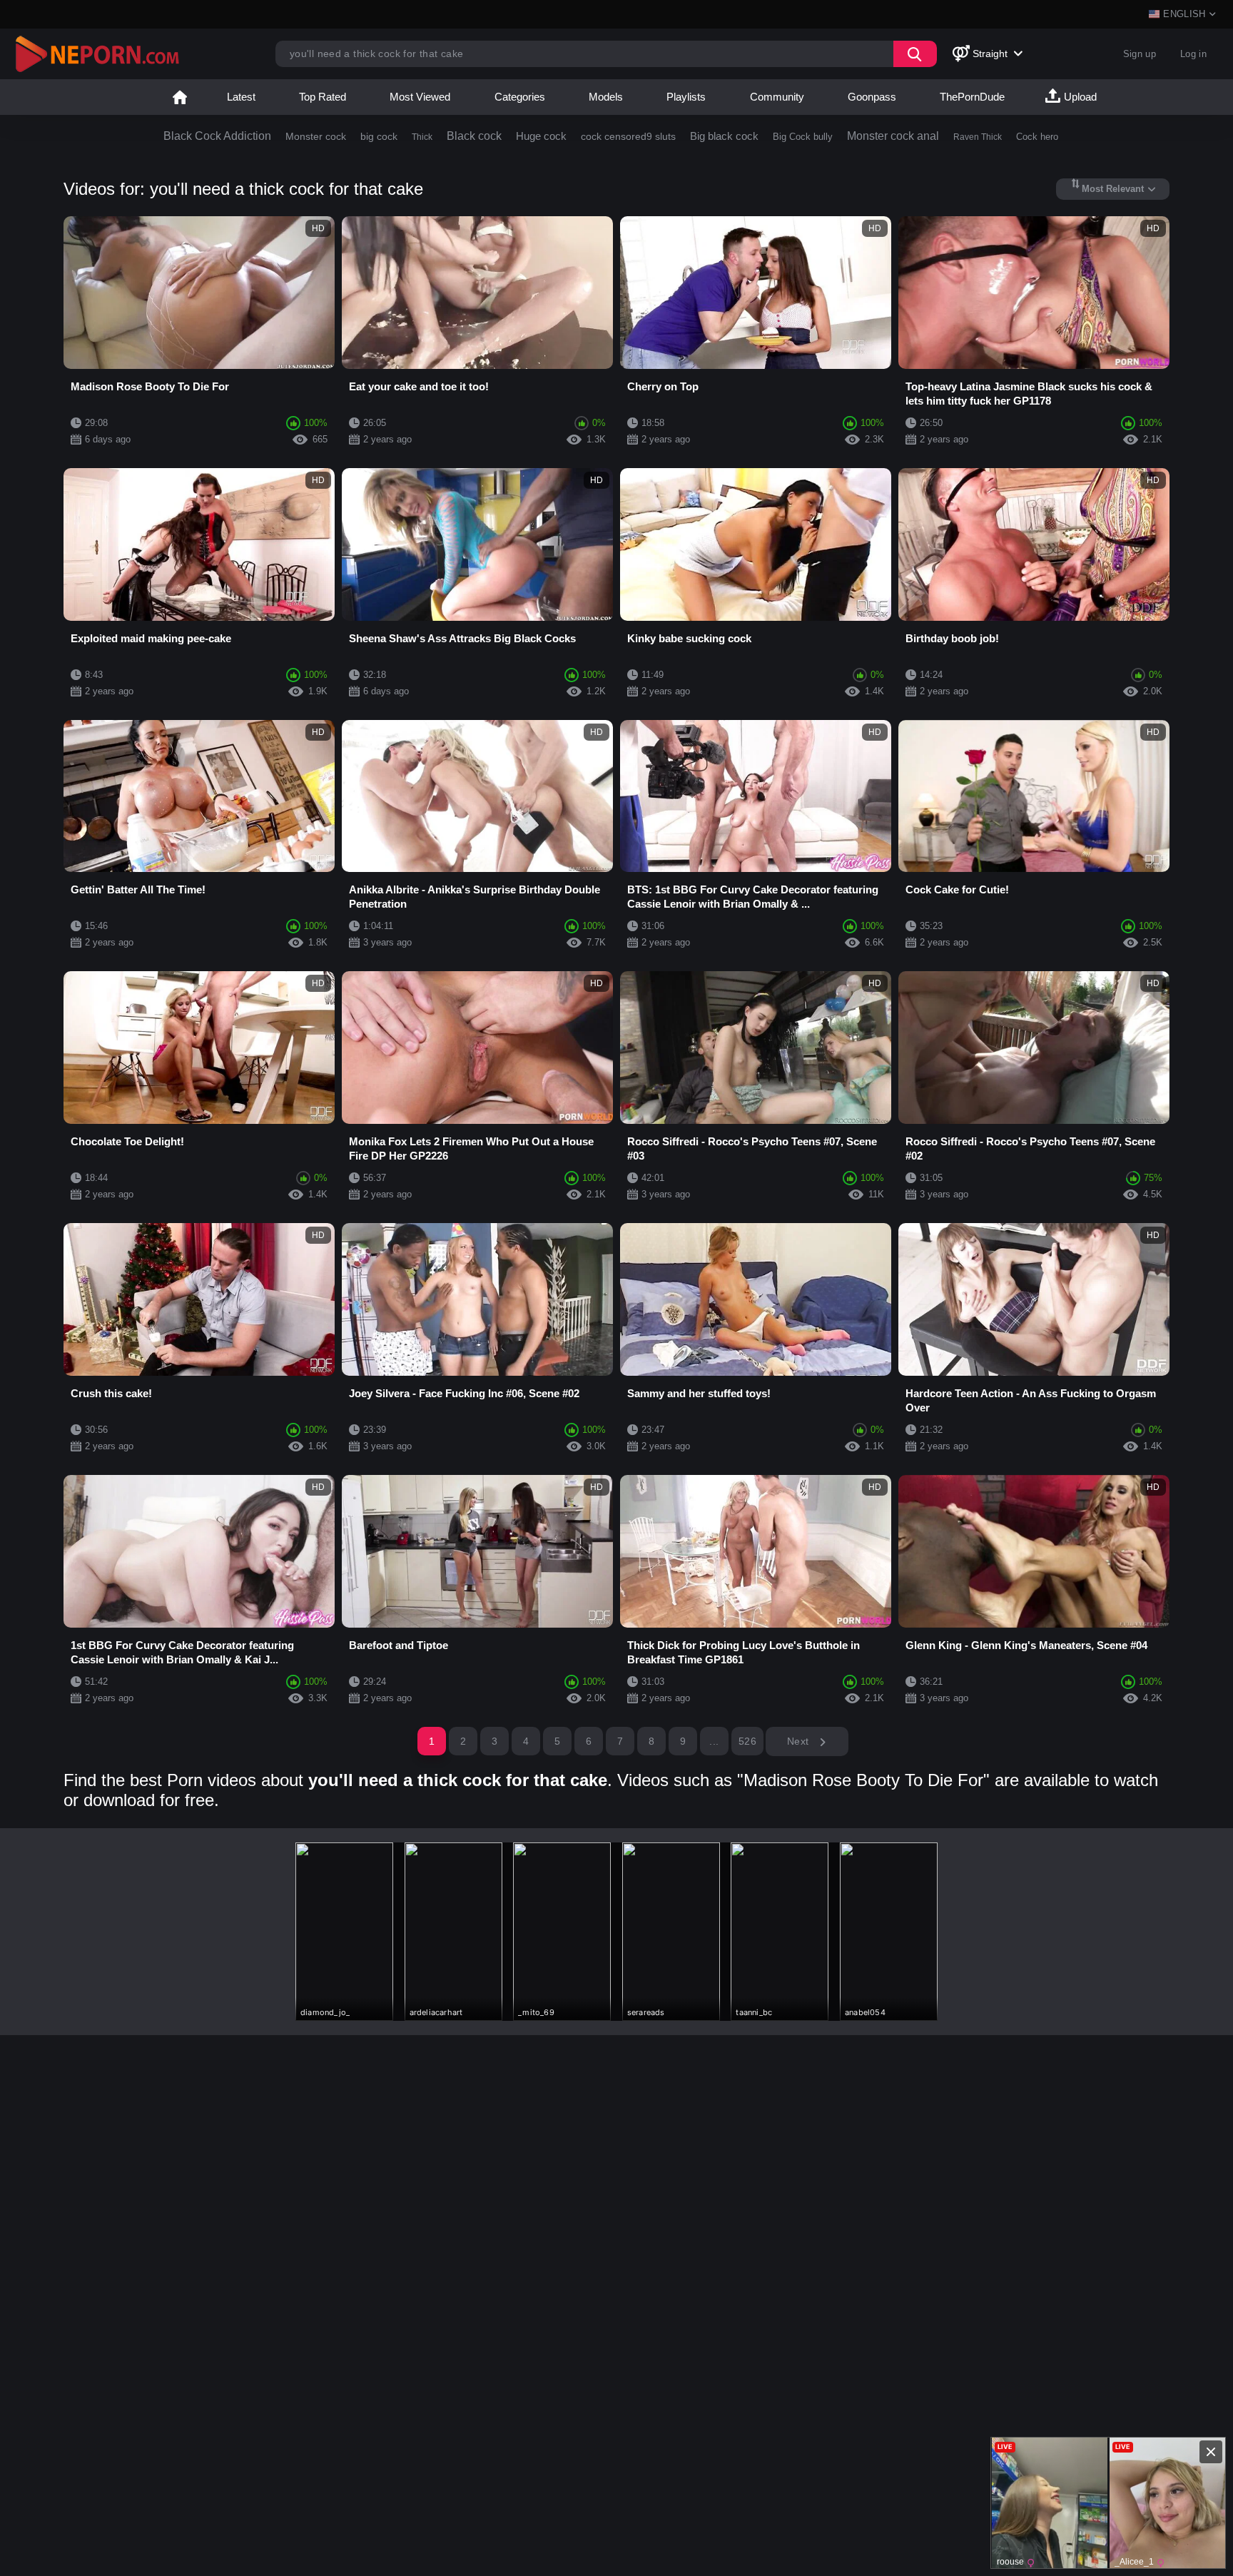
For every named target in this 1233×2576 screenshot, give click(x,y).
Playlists (686, 97)
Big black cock (724, 136)
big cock (379, 136)
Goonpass (872, 97)
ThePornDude (972, 97)
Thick (422, 137)
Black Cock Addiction (217, 136)
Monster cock (316, 136)
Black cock (474, 136)
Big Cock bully (803, 137)
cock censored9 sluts (628, 136)
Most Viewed (420, 97)
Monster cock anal (893, 136)
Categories (520, 97)
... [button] (714, 1741)
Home (180, 97)
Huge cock (541, 136)
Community (777, 97)
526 (747, 1741)
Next (800, 1741)
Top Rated (323, 97)
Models (606, 97)
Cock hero (1037, 137)
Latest (241, 97)
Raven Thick (978, 137)
